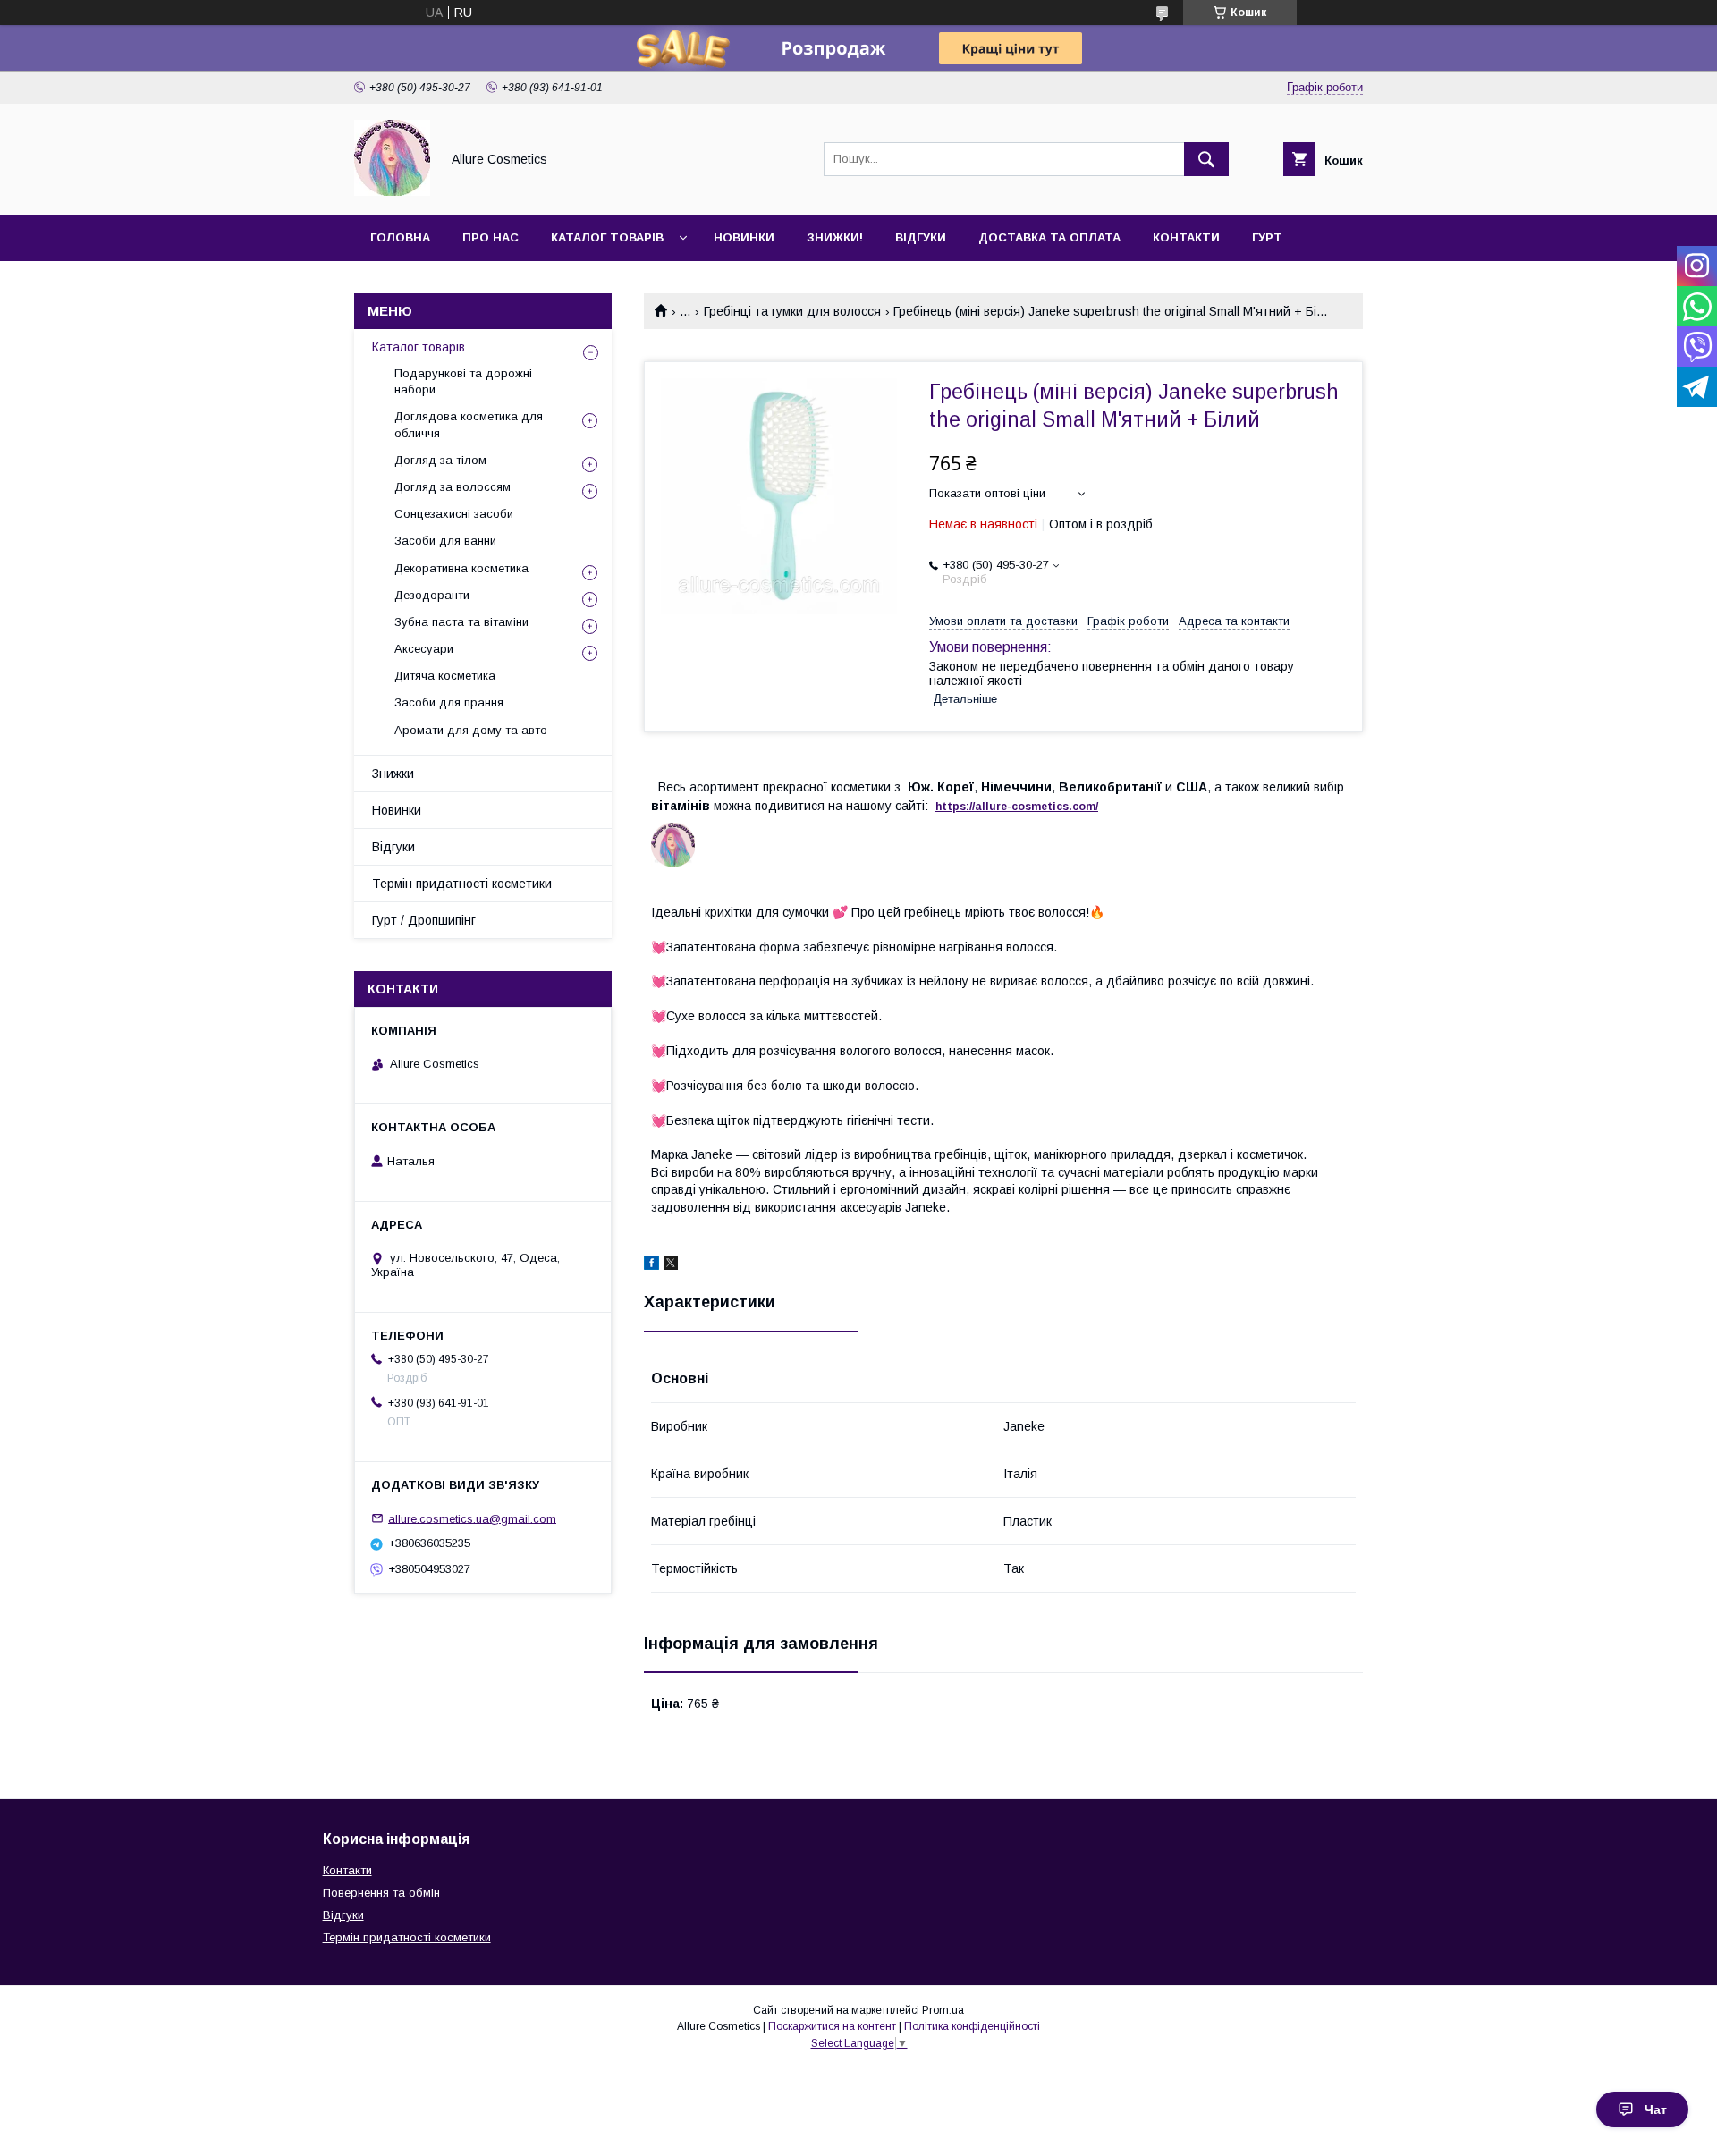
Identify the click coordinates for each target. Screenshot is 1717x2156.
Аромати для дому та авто (471, 730)
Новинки (744, 237)
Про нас (491, 237)
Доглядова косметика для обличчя (469, 424)
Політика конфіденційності (972, 2026)
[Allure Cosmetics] (392, 191)
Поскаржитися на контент (832, 2026)
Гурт (1267, 237)
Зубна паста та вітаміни (461, 622)
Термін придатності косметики (462, 884)
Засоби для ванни (445, 541)
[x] (671, 1265)
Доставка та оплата (1049, 237)
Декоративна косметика (461, 568)
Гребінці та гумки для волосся (792, 311)
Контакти (1186, 237)
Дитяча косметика (445, 676)
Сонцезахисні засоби (454, 514)
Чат (1656, 2109)
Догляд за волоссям (453, 487)
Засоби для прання (449, 702)
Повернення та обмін (381, 1893)
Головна (400, 237)
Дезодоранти (432, 595)
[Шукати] (1206, 159)
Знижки (393, 774)
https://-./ (1017, 807)
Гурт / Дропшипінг (424, 920)
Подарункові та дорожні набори (463, 381)
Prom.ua (943, 2010)
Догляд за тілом (440, 460)
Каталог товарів (607, 237)
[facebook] (651, 1265)
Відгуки (921, 237)
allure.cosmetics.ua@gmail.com (472, 1518)
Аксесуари (424, 649)
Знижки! (835, 237)
